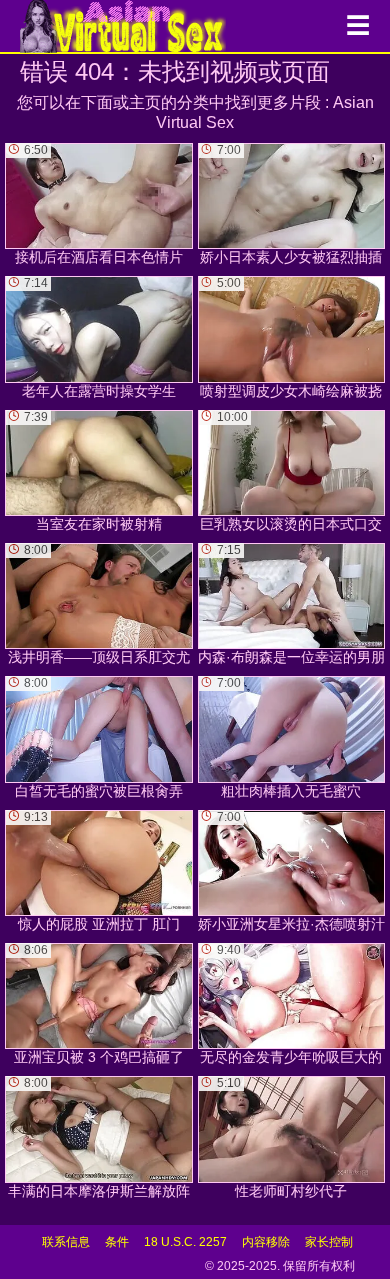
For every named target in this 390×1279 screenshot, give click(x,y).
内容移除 (266, 1242)
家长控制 (329, 1242)
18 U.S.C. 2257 (185, 1242)
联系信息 (66, 1242)
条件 (117, 1242)
